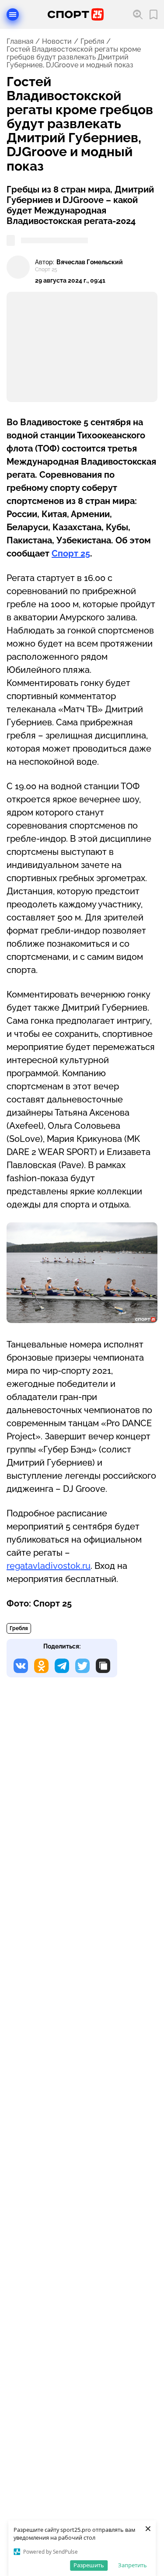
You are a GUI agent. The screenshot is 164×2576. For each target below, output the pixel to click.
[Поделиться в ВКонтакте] (21, 1666)
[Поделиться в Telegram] (62, 1666)
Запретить (133, 2565)
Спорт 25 (71, 553)
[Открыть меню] (13, 14)
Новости (57, 42)
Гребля (92, 42)
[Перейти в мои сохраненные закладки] (154, 15)
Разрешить (89, 2565)
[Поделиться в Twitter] (82, 1666)
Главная (20, 42)
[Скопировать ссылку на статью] (103, 1666)
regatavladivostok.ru (49, 1566)
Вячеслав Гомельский (90, 262)
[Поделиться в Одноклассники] (41, 1666)
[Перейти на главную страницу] (76, 14)
